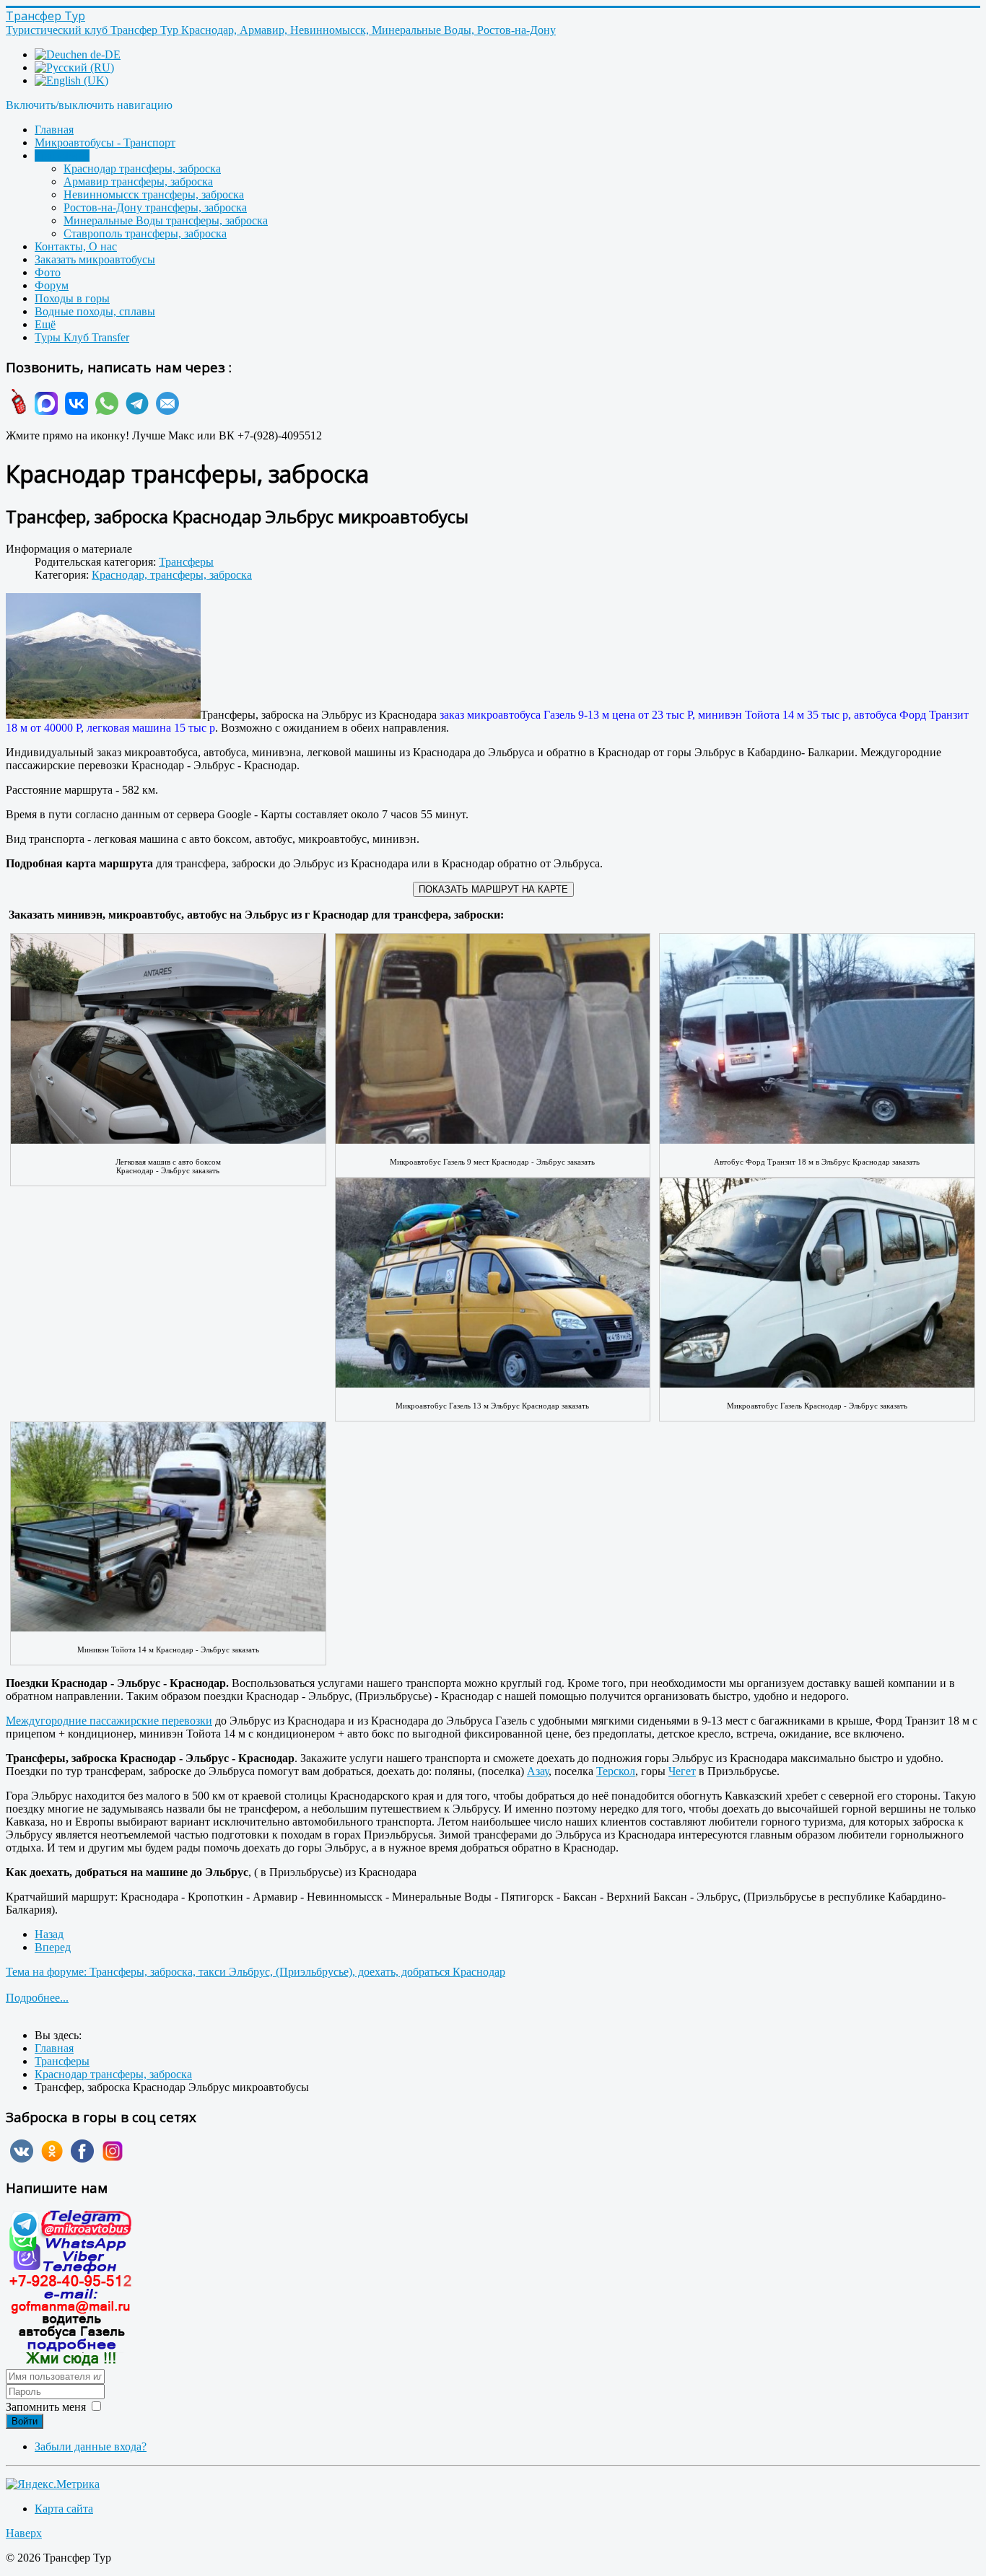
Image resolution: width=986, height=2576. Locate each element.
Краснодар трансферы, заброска (142, 168)
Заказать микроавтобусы (95, 259)
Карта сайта (64, 2509)
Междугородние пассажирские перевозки (109, 1721)
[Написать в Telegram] (135, 411)
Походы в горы (72, 298)
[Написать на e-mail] (165, 411)
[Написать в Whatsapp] (105, 411)
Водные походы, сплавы (95, 311)
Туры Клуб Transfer (82, 337)
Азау (538, 1771)
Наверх (24, 2533)
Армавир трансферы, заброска (138, 181)
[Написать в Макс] (44, 411)
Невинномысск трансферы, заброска (154, 194)
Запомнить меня (46, 2407)
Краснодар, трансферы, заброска (172, 575)
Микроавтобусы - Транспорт (105, 143)
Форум (52, 285)
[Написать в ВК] (74, 411)
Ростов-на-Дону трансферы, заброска (155, 207)
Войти (25, 2421)
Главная (54, 130)
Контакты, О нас (76, 246)
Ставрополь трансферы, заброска (145, 233)
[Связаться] (71, 2362)
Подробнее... (37, 1998)
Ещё (45, 324)
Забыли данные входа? (91, 2446)
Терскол (616, 1771)
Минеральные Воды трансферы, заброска (166, 220)
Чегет (682, 1771)
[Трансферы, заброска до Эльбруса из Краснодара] (103, 657)
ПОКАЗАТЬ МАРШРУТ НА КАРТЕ (493, 889)
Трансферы (62, 155)
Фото (48, 272)
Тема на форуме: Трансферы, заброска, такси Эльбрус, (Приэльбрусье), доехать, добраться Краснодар (256, 1972)
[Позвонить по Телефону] (17, 411)
